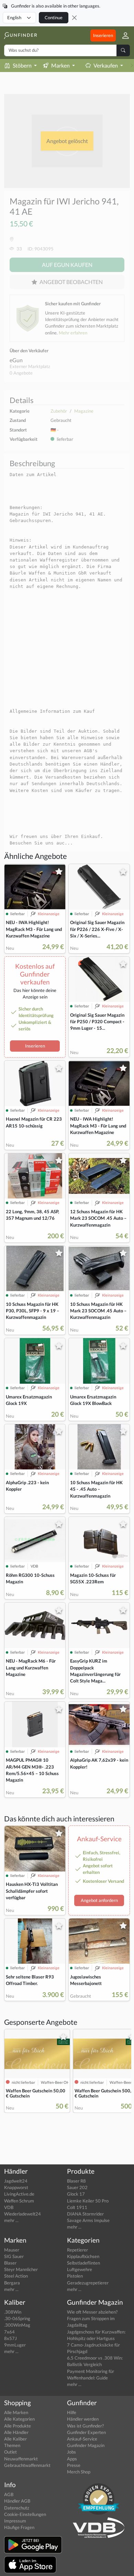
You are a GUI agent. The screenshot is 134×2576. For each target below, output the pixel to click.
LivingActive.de (19, 2194)
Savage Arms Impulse (88, 2220)
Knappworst (16, 2187)
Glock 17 (76, 2194)
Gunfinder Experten (86, 2432)
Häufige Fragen (19, 2527)
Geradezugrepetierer (88, 2283)
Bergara (12, 2283)
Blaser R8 (76, 2181)
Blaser (10, 2263)
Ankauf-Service (82, 2439)
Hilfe (72, 2412)
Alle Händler (16, 2432)
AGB (9, 2494)
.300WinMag (17, 2325)
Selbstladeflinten (83, 2263)
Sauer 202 (77, 2187)
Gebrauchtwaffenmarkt (27, 2465)
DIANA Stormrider (85, 2214)
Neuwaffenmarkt (21, 2459)
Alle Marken (16, 2412)
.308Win (13, 2312)
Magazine (84, 411)
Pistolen (75, 2276)
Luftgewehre (80, 2269)
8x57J (10, 2338)
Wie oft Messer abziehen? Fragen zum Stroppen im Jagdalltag (92, 2318)
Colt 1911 (77, 2207)
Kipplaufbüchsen (83, 2256)
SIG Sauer (14, 2256)
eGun (16, 360)
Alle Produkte (18, 2426)
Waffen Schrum (19, 2201)
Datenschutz (17, 2508)
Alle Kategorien (19, 2419)
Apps (72, 2459)
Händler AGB (17, 2501)
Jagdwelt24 (16, 2181)
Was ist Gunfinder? (85, 2426)
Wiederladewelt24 (23, 2214)
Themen (12, 2445)
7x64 (9, 2332)
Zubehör (59, 411)
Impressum (15, 2521)
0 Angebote (21, 373)
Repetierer (77, 2250)
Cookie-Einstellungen (25, 2514)
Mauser (12, 2250)
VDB (9, 2207)
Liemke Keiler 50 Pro (88, 2201)
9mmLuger (15, 2345)
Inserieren (103, 35)
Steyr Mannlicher (21, 2269)
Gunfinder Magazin (86, 2445)
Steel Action (16, 2276)
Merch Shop (79, 2472)
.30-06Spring (17, 2318)
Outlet (10, 2452)
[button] (123, 36)
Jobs (71, 2452)
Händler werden (83, 2419)
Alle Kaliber (15, 2439)
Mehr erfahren (73, 333)
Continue (54, 17)
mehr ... (11, 2220)
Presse (74, 2465)
